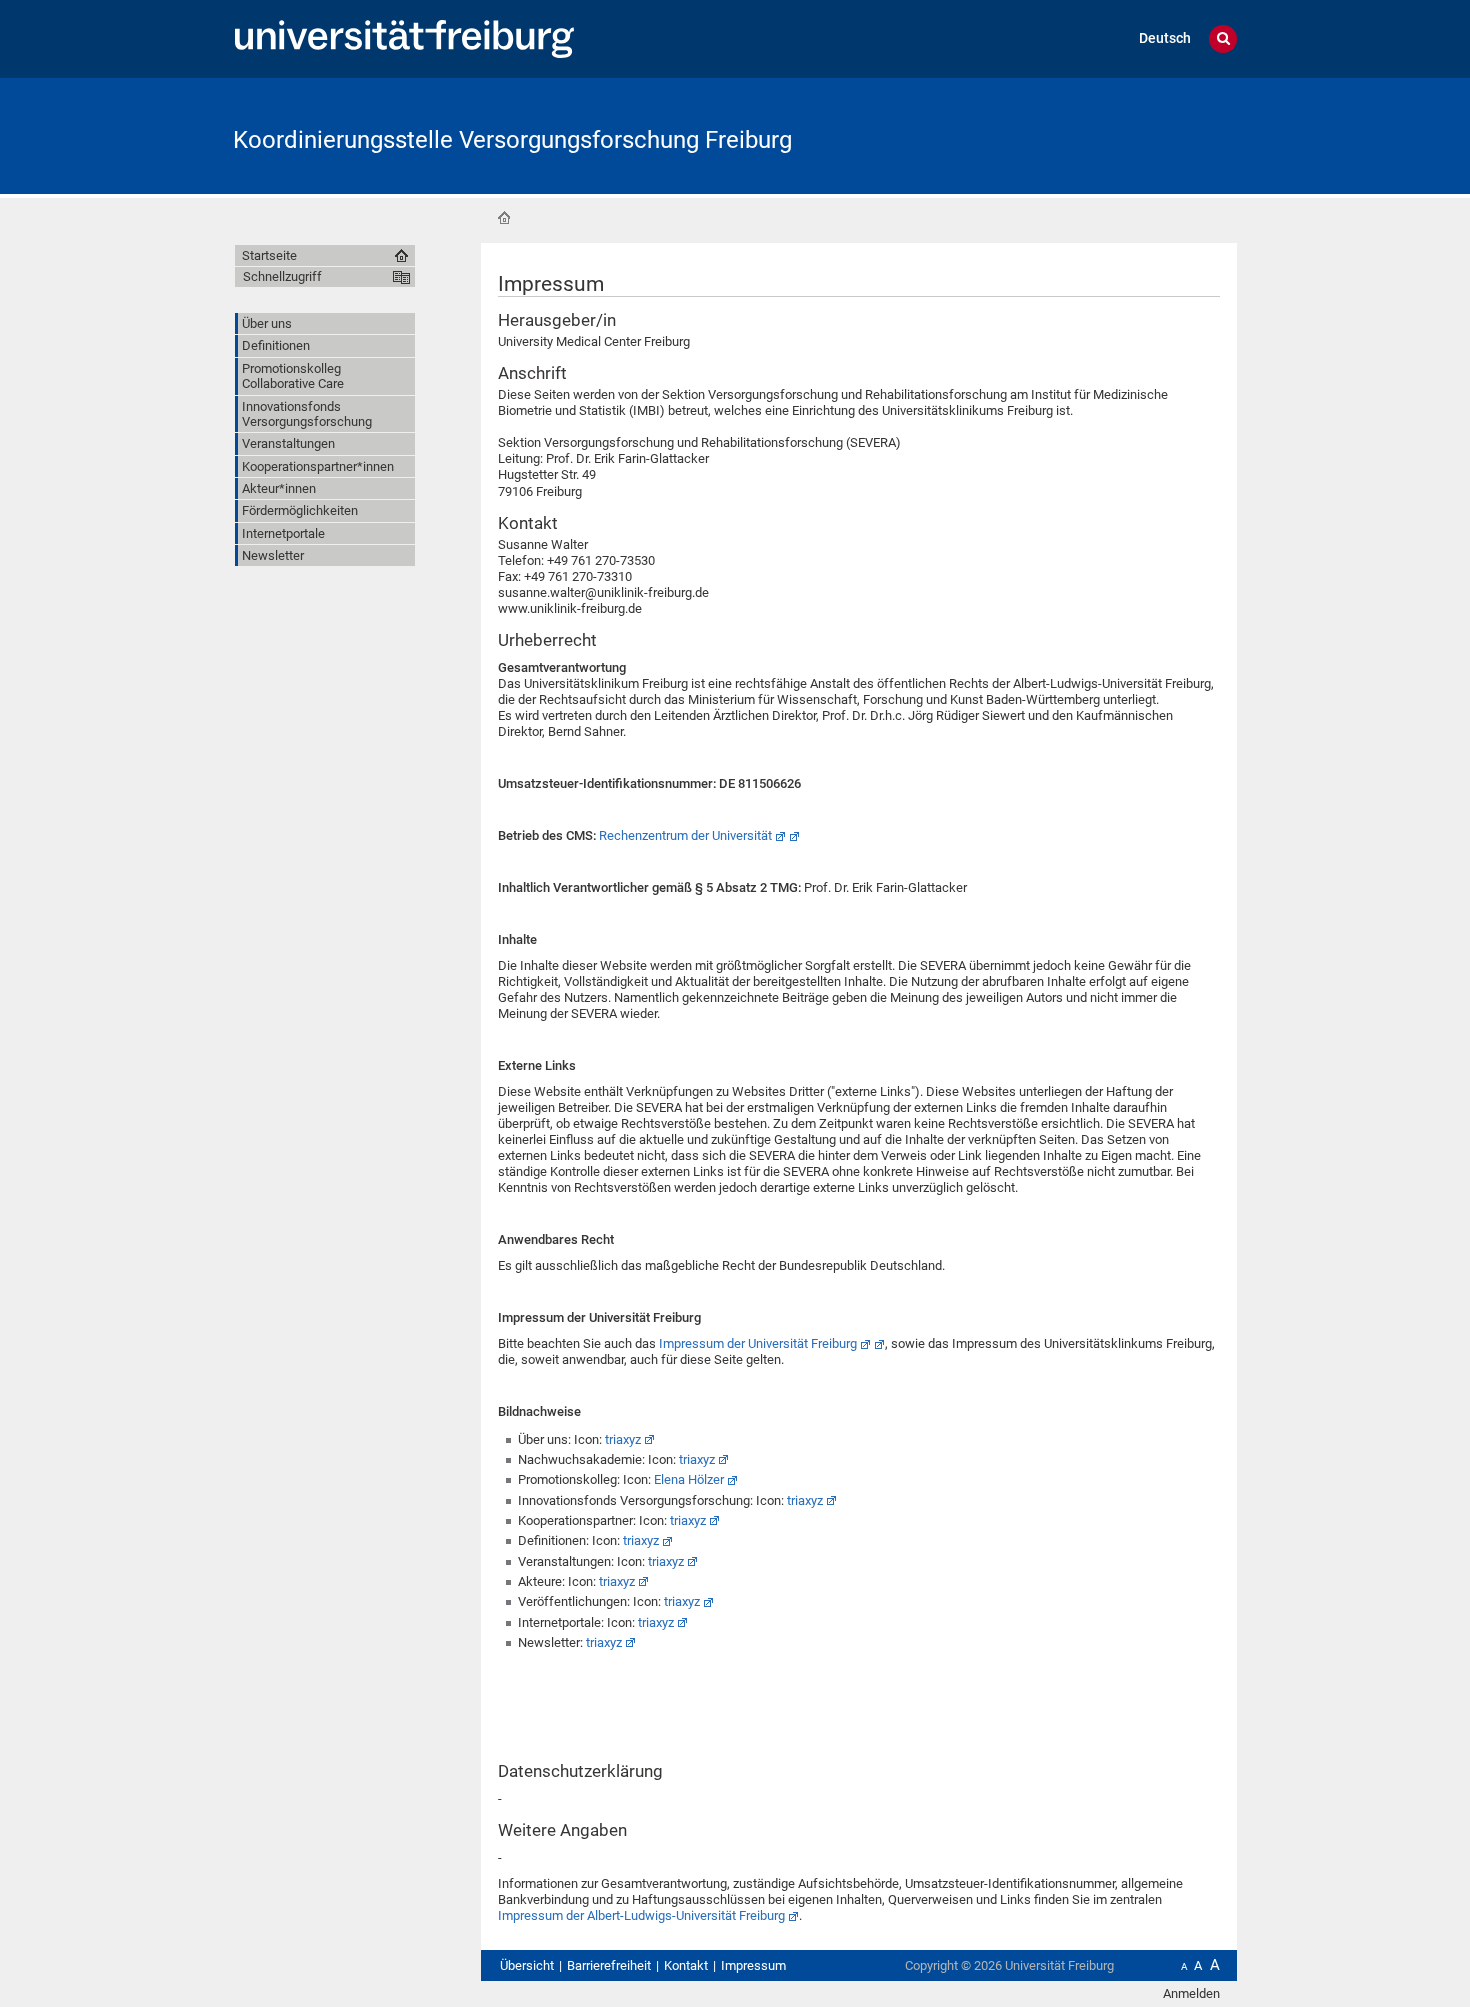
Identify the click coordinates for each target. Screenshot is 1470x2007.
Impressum (753, 1965)
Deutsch (1165, 38)
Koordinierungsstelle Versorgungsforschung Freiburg (512, 140)
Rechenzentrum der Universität (685, 835)
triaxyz (623, 1439)
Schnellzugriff (282, 276)
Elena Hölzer (689, 1479)
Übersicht (527, 1965)
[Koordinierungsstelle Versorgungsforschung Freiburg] (1139, 134)
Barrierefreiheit (609, 1965)
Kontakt (686, 1965)
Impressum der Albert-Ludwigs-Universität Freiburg (641, 1915)
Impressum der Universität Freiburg (758, 1343)
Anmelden (1191, 1993)
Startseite (504, 218)
